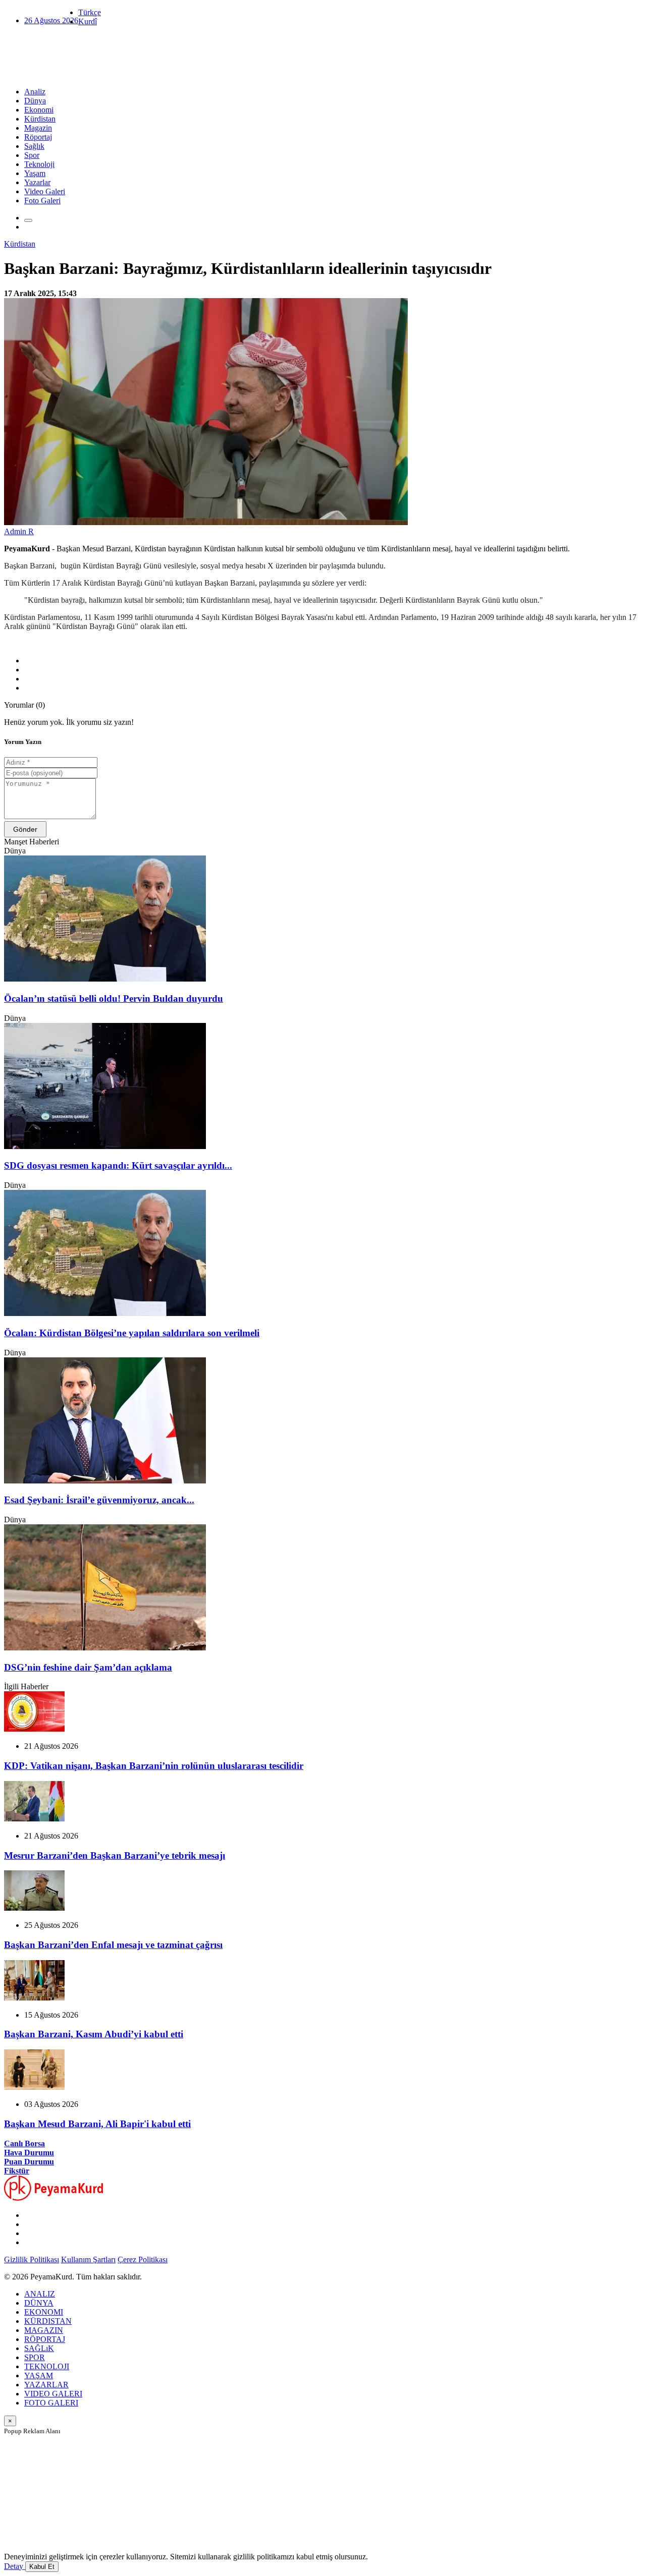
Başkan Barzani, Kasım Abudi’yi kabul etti (94, 2034)
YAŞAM (39, 2375)
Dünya (35, 101)
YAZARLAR (46, 2385)
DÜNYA (39, 2303)
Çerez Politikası (143, 2259)
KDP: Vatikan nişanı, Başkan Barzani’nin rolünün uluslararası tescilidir (154, 1766)
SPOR (35, 2357)
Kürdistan (40, 119)
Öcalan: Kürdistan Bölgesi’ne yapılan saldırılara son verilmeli (132, 1333)
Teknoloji (39, 164)
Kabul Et (42, 2567)
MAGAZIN (44, 2330)
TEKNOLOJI (47, 2366)
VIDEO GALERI (53, 2394)
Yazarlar (37, 182)
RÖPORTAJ (45, 2339)
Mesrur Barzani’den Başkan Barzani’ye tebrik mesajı (115, 1855)
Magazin (38, 128)
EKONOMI (44, 2312)
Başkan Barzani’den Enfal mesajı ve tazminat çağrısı (113, 1945)
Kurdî (88, 21)
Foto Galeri (42, 201)
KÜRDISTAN (48, 2321)
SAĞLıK (39, 2348)
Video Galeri (45, 191)
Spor (32, 155)
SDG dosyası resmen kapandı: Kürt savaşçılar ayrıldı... (118, 1165)
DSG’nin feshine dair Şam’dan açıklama (88, 1667)
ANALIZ (40, 2294)
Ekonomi (39, 110)
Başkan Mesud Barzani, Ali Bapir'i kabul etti (97, 2124)
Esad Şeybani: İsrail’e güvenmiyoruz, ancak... (99, 1500)
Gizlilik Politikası (32, 2259)
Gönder (25, 829)
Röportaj (38, 137)
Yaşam (35, 173)
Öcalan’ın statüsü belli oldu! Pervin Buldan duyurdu (114, 998)
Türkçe (90, 12)
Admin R (19, 531)
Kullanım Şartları (88, 2259)
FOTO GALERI (51, 2403)
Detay (15, 2566)
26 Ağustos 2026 (51, 20)
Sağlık (34, 146)
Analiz (35, 92)
